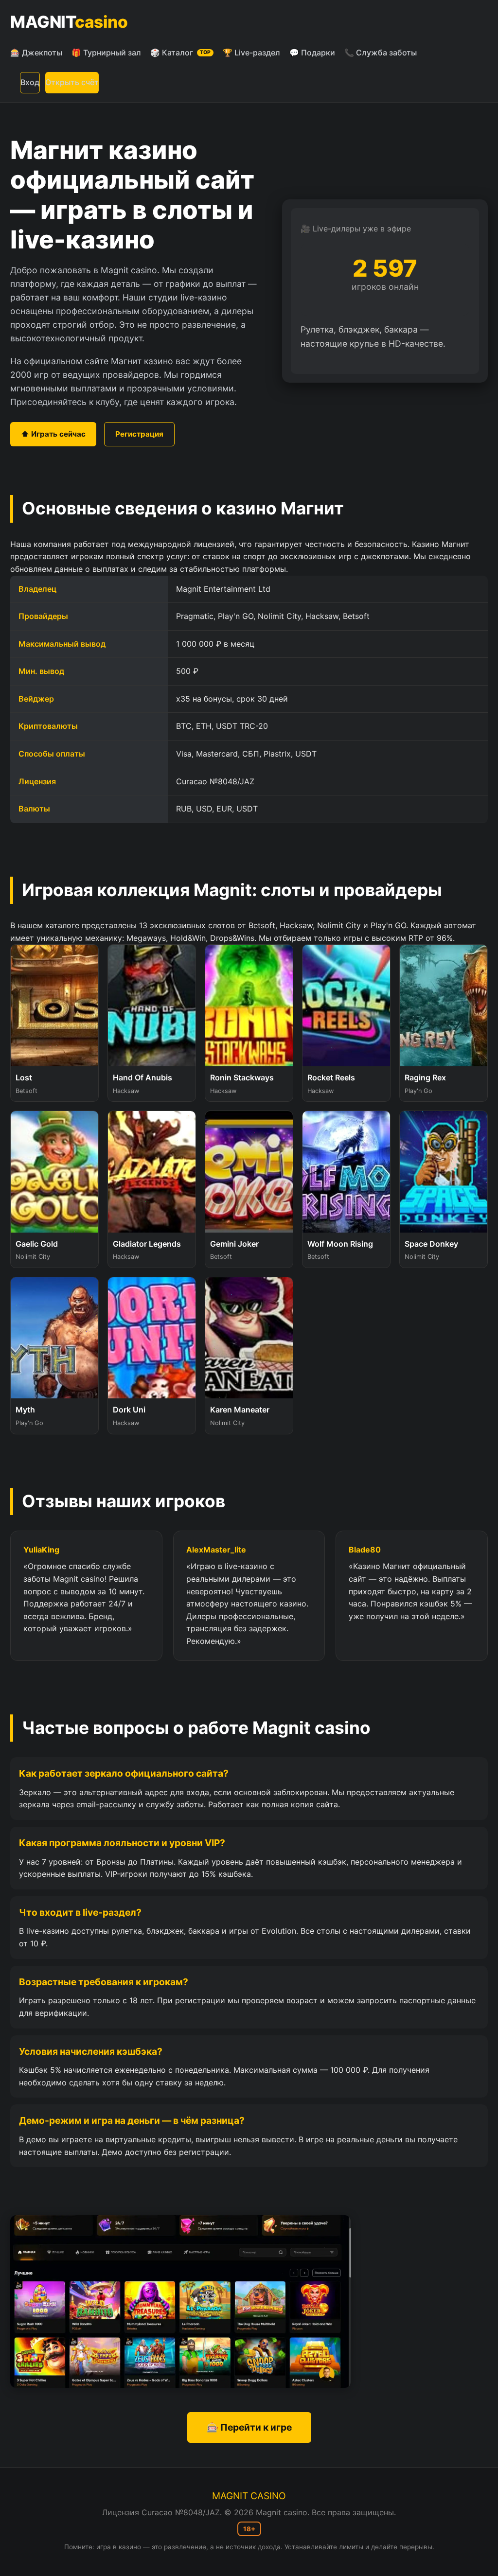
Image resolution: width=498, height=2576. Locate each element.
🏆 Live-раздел (251, 53)
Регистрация (139, 434)
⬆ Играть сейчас (53, 434)
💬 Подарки (312, 53)
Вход (30, 82)
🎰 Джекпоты (36, 53)
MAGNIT (69, 22)
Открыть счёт (72, 82)
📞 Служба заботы (381, 53)
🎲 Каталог (180, 53)
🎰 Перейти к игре (249, 2427)
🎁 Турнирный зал (106, 53)
